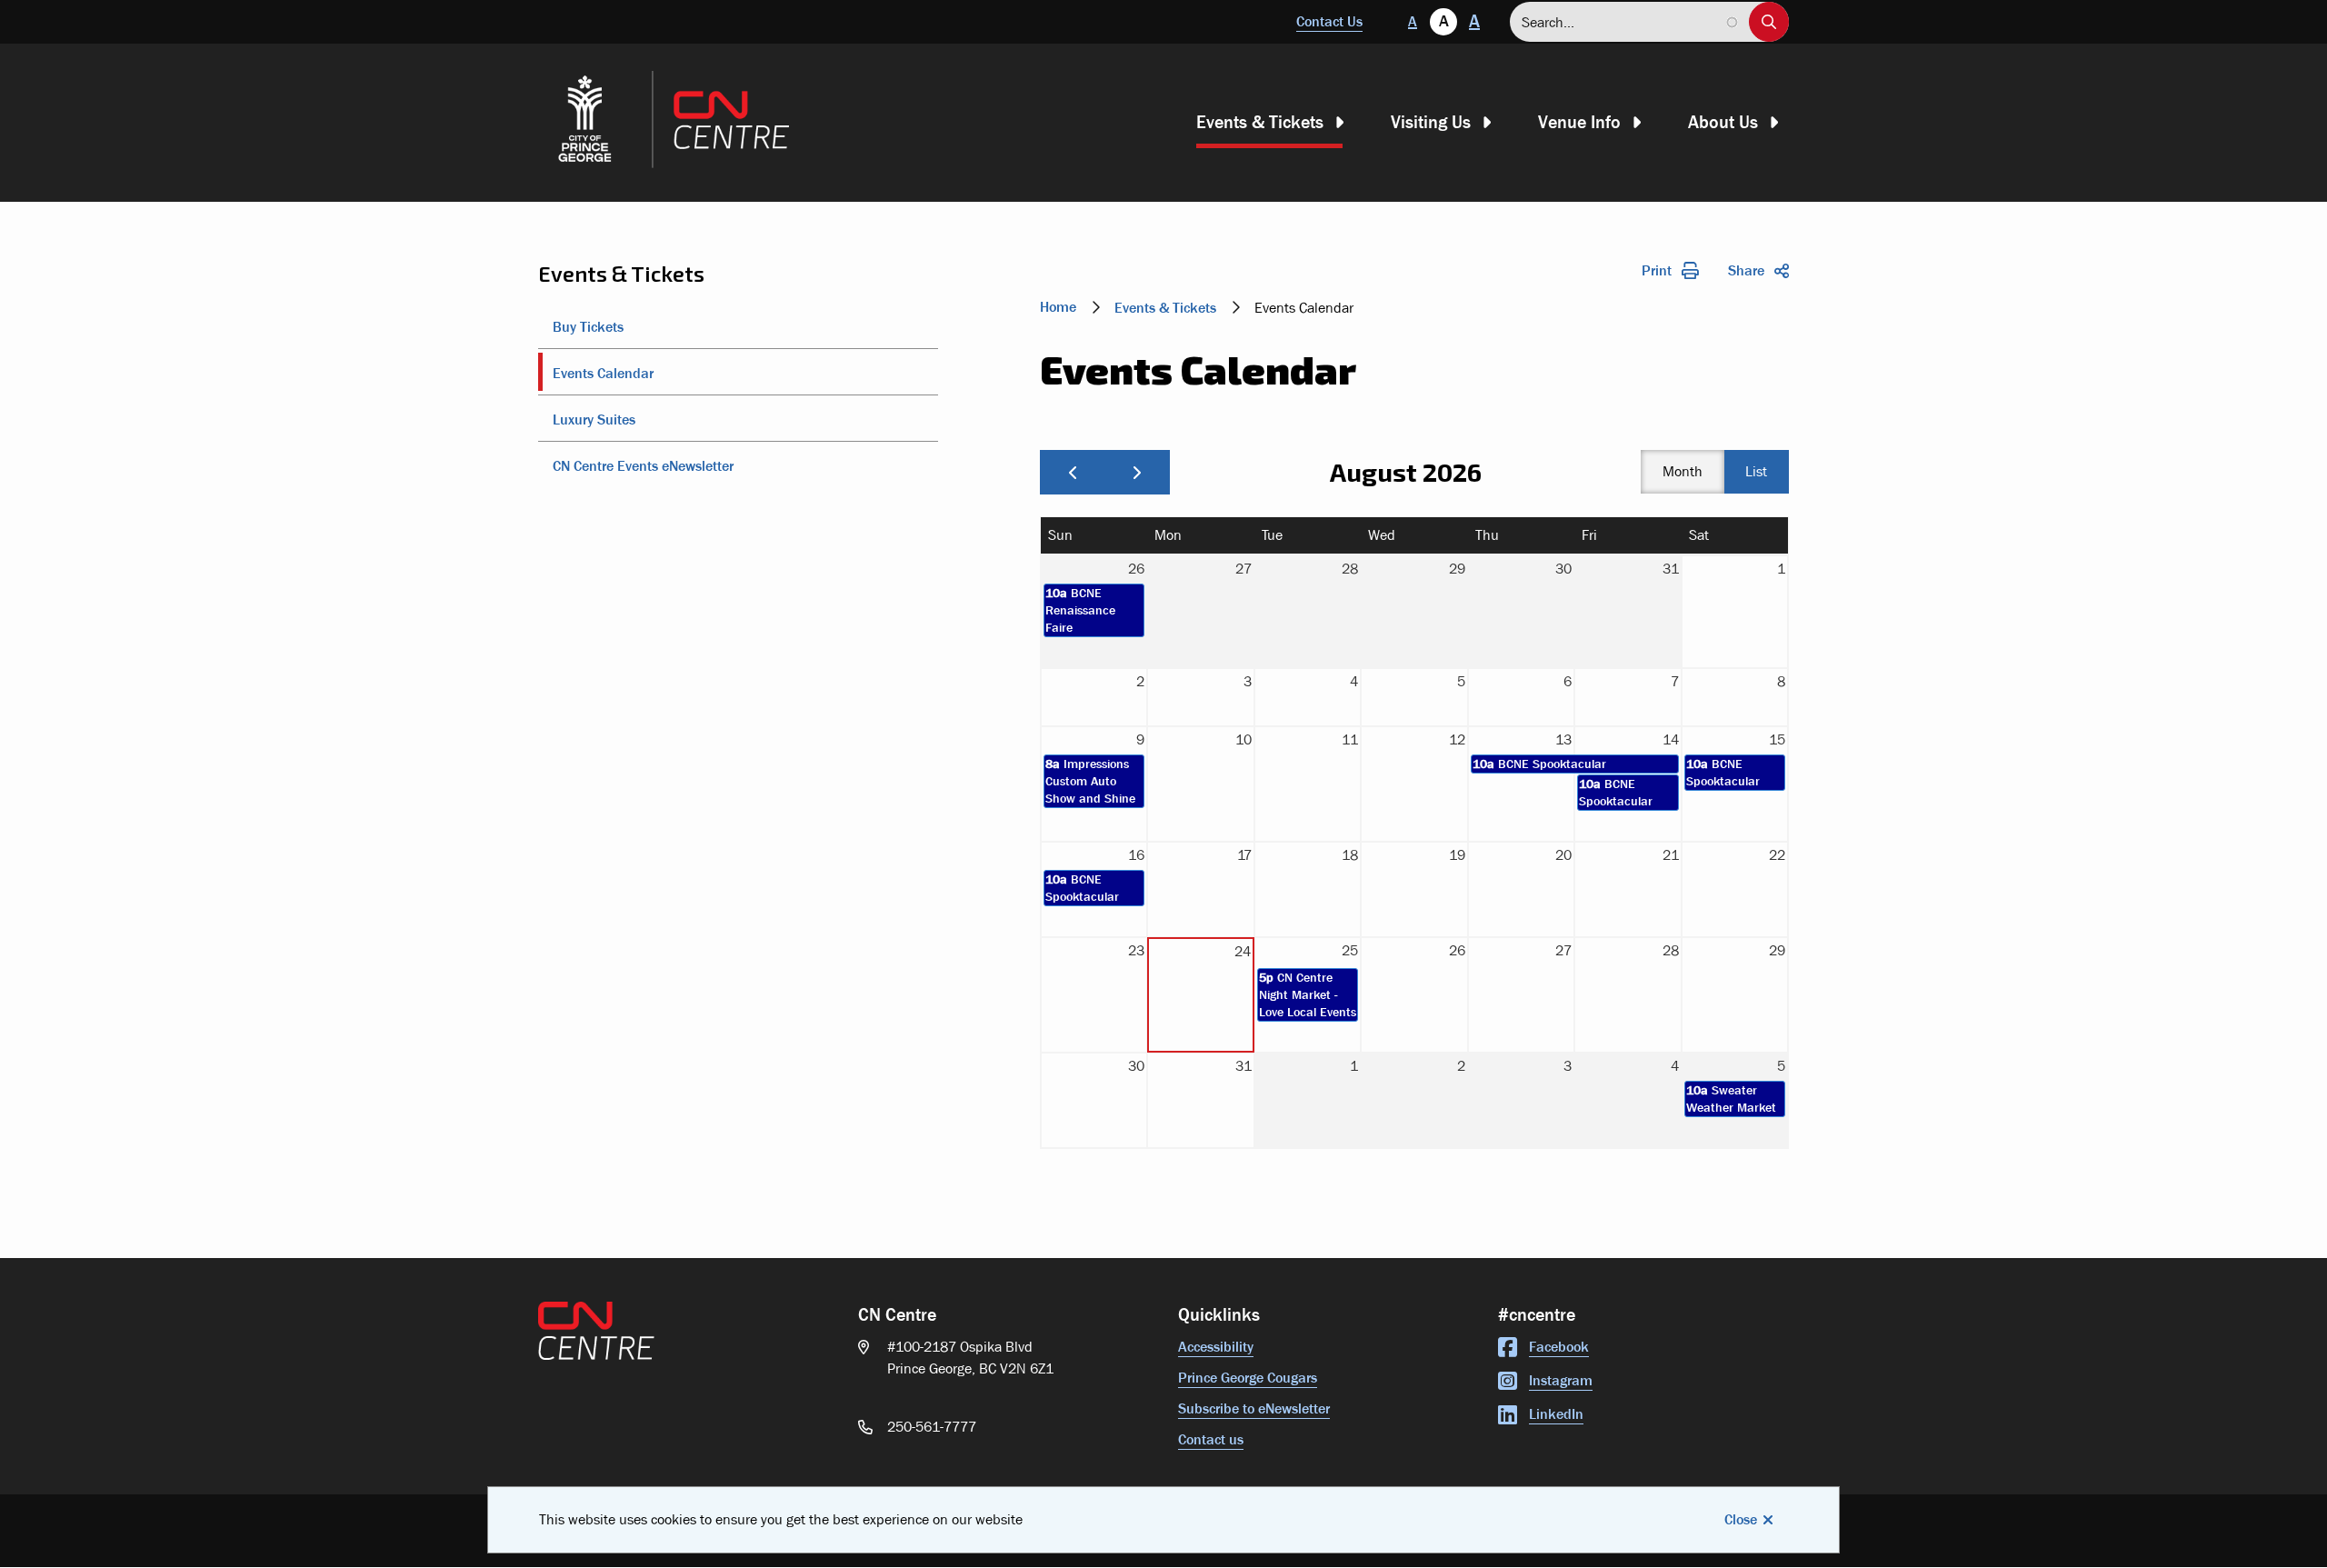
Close (1741, 1519)
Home (1058, 307)
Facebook (1559, 1347)
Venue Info (1579, 122)
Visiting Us (1431, 122)
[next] (1137, 472)
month (1683, 471)
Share (1746, 270)
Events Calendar (603, 373)
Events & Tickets (1260, 122)
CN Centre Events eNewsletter (643, 466)
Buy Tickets (588, 327)
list (1756, 471)
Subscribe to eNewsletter (1254, 1408)
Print (1657, 270)
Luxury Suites (594, 419)
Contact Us (1329, 21)
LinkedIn (1556, 1414)
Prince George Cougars (1248, 1378)
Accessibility (1216, 1347)
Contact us (1211, 1439)
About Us (1723, 122)
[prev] (1073, 472)
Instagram (1561, 1380)
